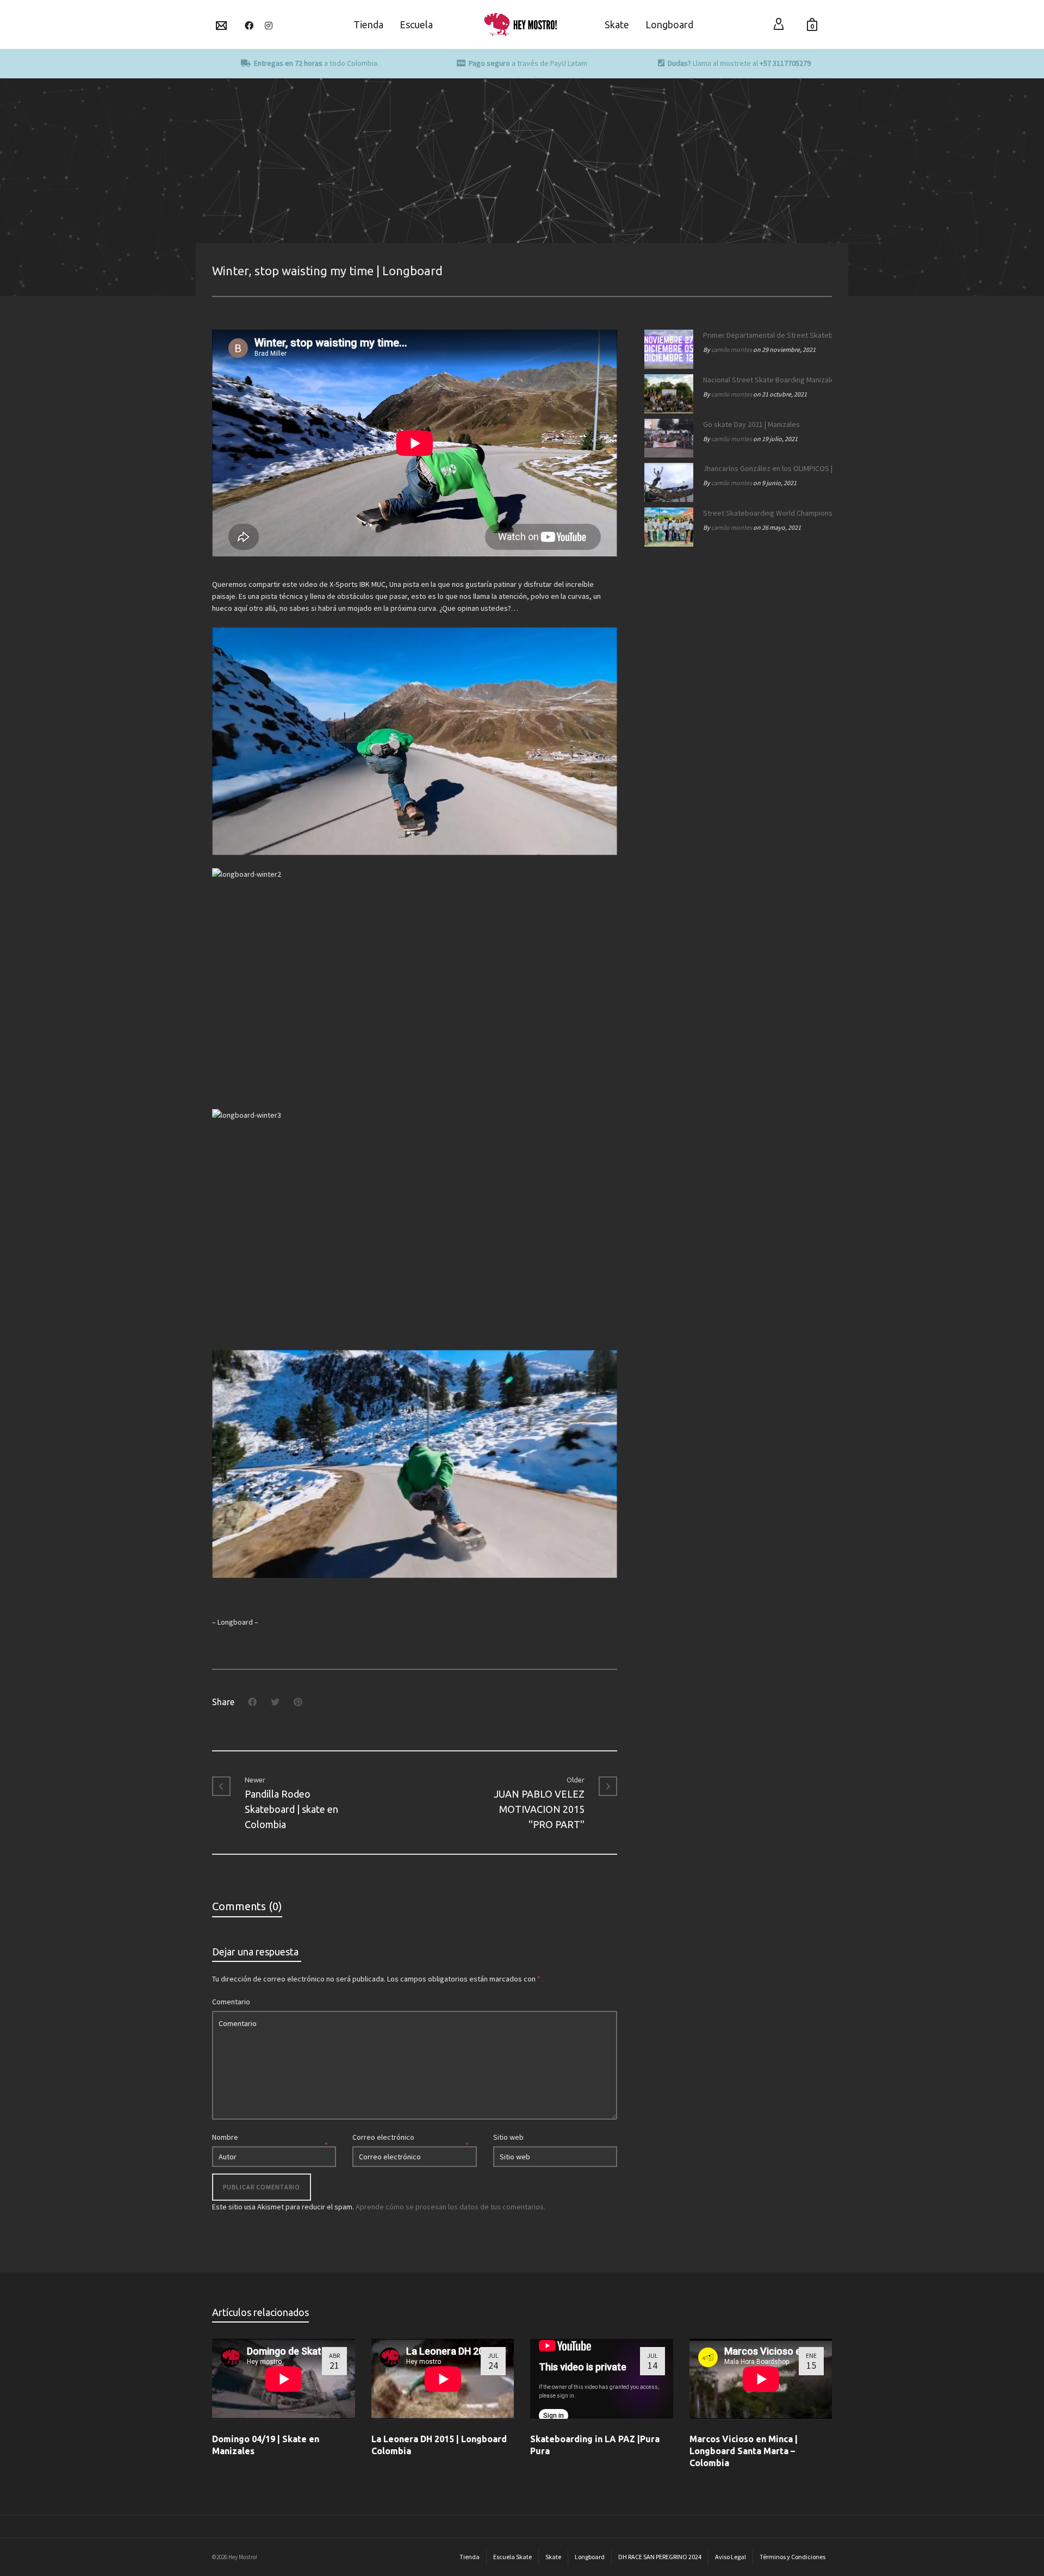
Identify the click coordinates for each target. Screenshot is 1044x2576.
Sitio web (508, 2137)
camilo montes (732, 349)
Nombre (225, 2137)
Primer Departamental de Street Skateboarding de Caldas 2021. (765, 335)
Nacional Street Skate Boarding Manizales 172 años (765, 380)
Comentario (231, 2002)
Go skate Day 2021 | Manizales (751, 424)
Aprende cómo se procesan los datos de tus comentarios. (450, 2207)
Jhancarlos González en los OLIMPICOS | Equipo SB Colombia (765, 468)
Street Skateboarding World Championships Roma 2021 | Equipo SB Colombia (765, 513)
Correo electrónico (383, 2137)
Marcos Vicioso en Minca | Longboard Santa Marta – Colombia (744, 2451)
